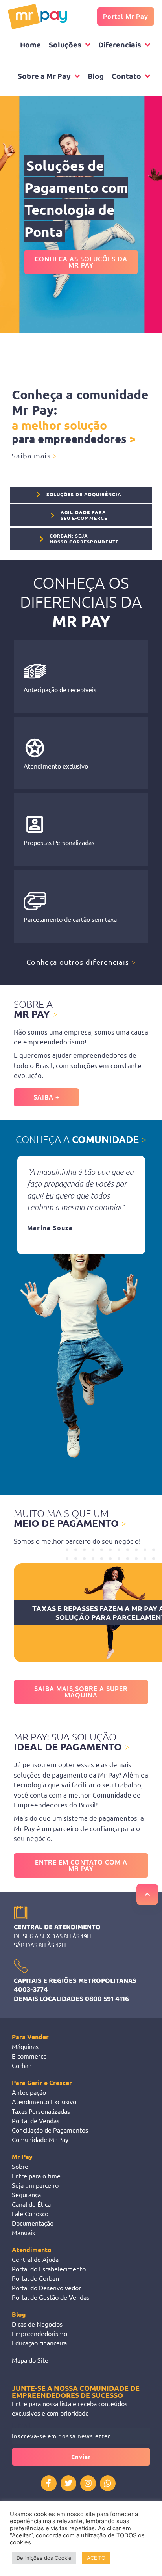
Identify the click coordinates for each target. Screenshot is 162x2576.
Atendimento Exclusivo (44, 2101)
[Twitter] (68, 2483)
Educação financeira (39, 2343)
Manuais (23, 2232)
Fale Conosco (30, 2213)
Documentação (33, 2223)
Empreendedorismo (40, 2333)
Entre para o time (36, 2176)
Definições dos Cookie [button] (44, 2558)
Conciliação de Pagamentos (50, 2130)
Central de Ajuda (35, 2259)
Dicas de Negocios (37, 2324)
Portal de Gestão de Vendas (51, 2297)
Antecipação (29, 2092)
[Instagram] (88, 2483)
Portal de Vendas (36, 2120)
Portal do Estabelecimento (49, 2269)
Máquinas (25, 2046)
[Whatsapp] (108, 2483)
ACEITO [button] (96, 2558)
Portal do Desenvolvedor (46, 2288)
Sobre (20, 2166)
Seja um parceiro (35, 2185)
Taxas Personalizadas (41, 2111)
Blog (19, 2314)
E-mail (21, 2425)
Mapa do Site (30, 2360)
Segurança (26, 2194)
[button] (22, 1205)
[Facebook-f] (49, 2483)
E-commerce (29, 2056)
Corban (22, 2065)
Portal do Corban (35, 2278)
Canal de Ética (31, 2204)
